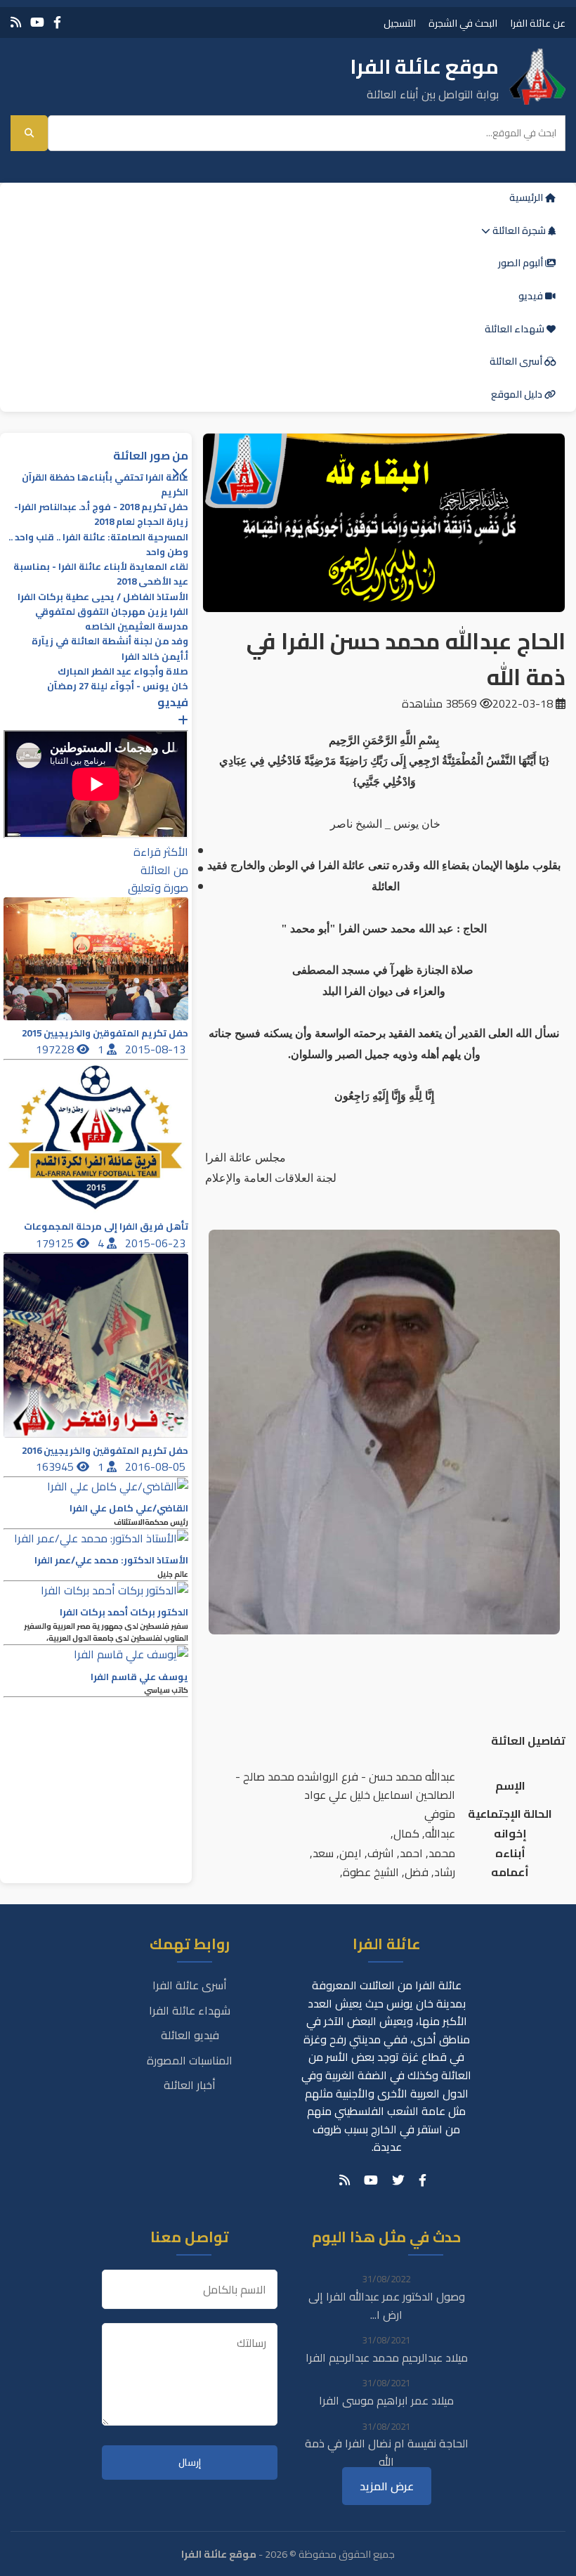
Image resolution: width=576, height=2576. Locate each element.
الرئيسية (527, 197)
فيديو (532, 296)
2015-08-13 (157, 1049)
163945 (56, 1466)
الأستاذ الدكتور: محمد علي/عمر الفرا (111, 1560)
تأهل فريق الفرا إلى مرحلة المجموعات (106, 1227)
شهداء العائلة (516, 329)
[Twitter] (398, 2180)
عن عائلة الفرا (538, 23)
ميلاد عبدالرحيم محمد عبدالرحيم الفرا (387, 2357)
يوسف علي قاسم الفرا (139, 1677)
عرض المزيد (387, 2486)
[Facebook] (57, 22)
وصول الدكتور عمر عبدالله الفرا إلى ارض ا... (387, 2305)
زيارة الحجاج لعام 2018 (141, 522)
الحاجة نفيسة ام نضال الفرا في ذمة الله (387, 2452)
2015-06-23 (157, 1243)
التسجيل (400, 23)
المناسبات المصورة (190, 2060)
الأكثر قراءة (161, 852)
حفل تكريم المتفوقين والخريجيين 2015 (105, 1033)
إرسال (190, 2463)
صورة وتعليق (158, 887)
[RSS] (16, 22)
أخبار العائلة (190, 2085)
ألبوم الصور (522, 263)
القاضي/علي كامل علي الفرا (129, 1508)
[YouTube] (37, 22)
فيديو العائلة (190, 2035)
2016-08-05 (157, 1466)
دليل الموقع (518, 394)
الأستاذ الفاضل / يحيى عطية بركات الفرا (103, 597)
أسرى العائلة (517, 361)
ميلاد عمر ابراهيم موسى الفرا (386, 2400)
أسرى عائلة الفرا (190, 1985)
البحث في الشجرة (463, 23)
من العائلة (164, 870)
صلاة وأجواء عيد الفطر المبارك (123, 671)
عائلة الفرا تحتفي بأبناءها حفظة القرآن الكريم (105, 485)
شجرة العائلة (519, 230)
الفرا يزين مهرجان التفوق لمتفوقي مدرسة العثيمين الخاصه (112, 619)
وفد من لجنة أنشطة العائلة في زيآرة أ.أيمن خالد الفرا (110, 649)
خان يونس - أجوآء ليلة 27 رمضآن (118, 686)
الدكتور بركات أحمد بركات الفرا (124, 1612)
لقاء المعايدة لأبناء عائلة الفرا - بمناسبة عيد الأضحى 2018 (101, 574)
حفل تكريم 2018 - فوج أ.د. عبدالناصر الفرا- (101, 507)
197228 (56, 1049)
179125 (56, 1243)
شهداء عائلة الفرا (190, 2010)
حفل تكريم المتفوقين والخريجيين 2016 (105, 1451)
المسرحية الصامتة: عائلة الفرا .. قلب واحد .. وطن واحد (98, 545)
